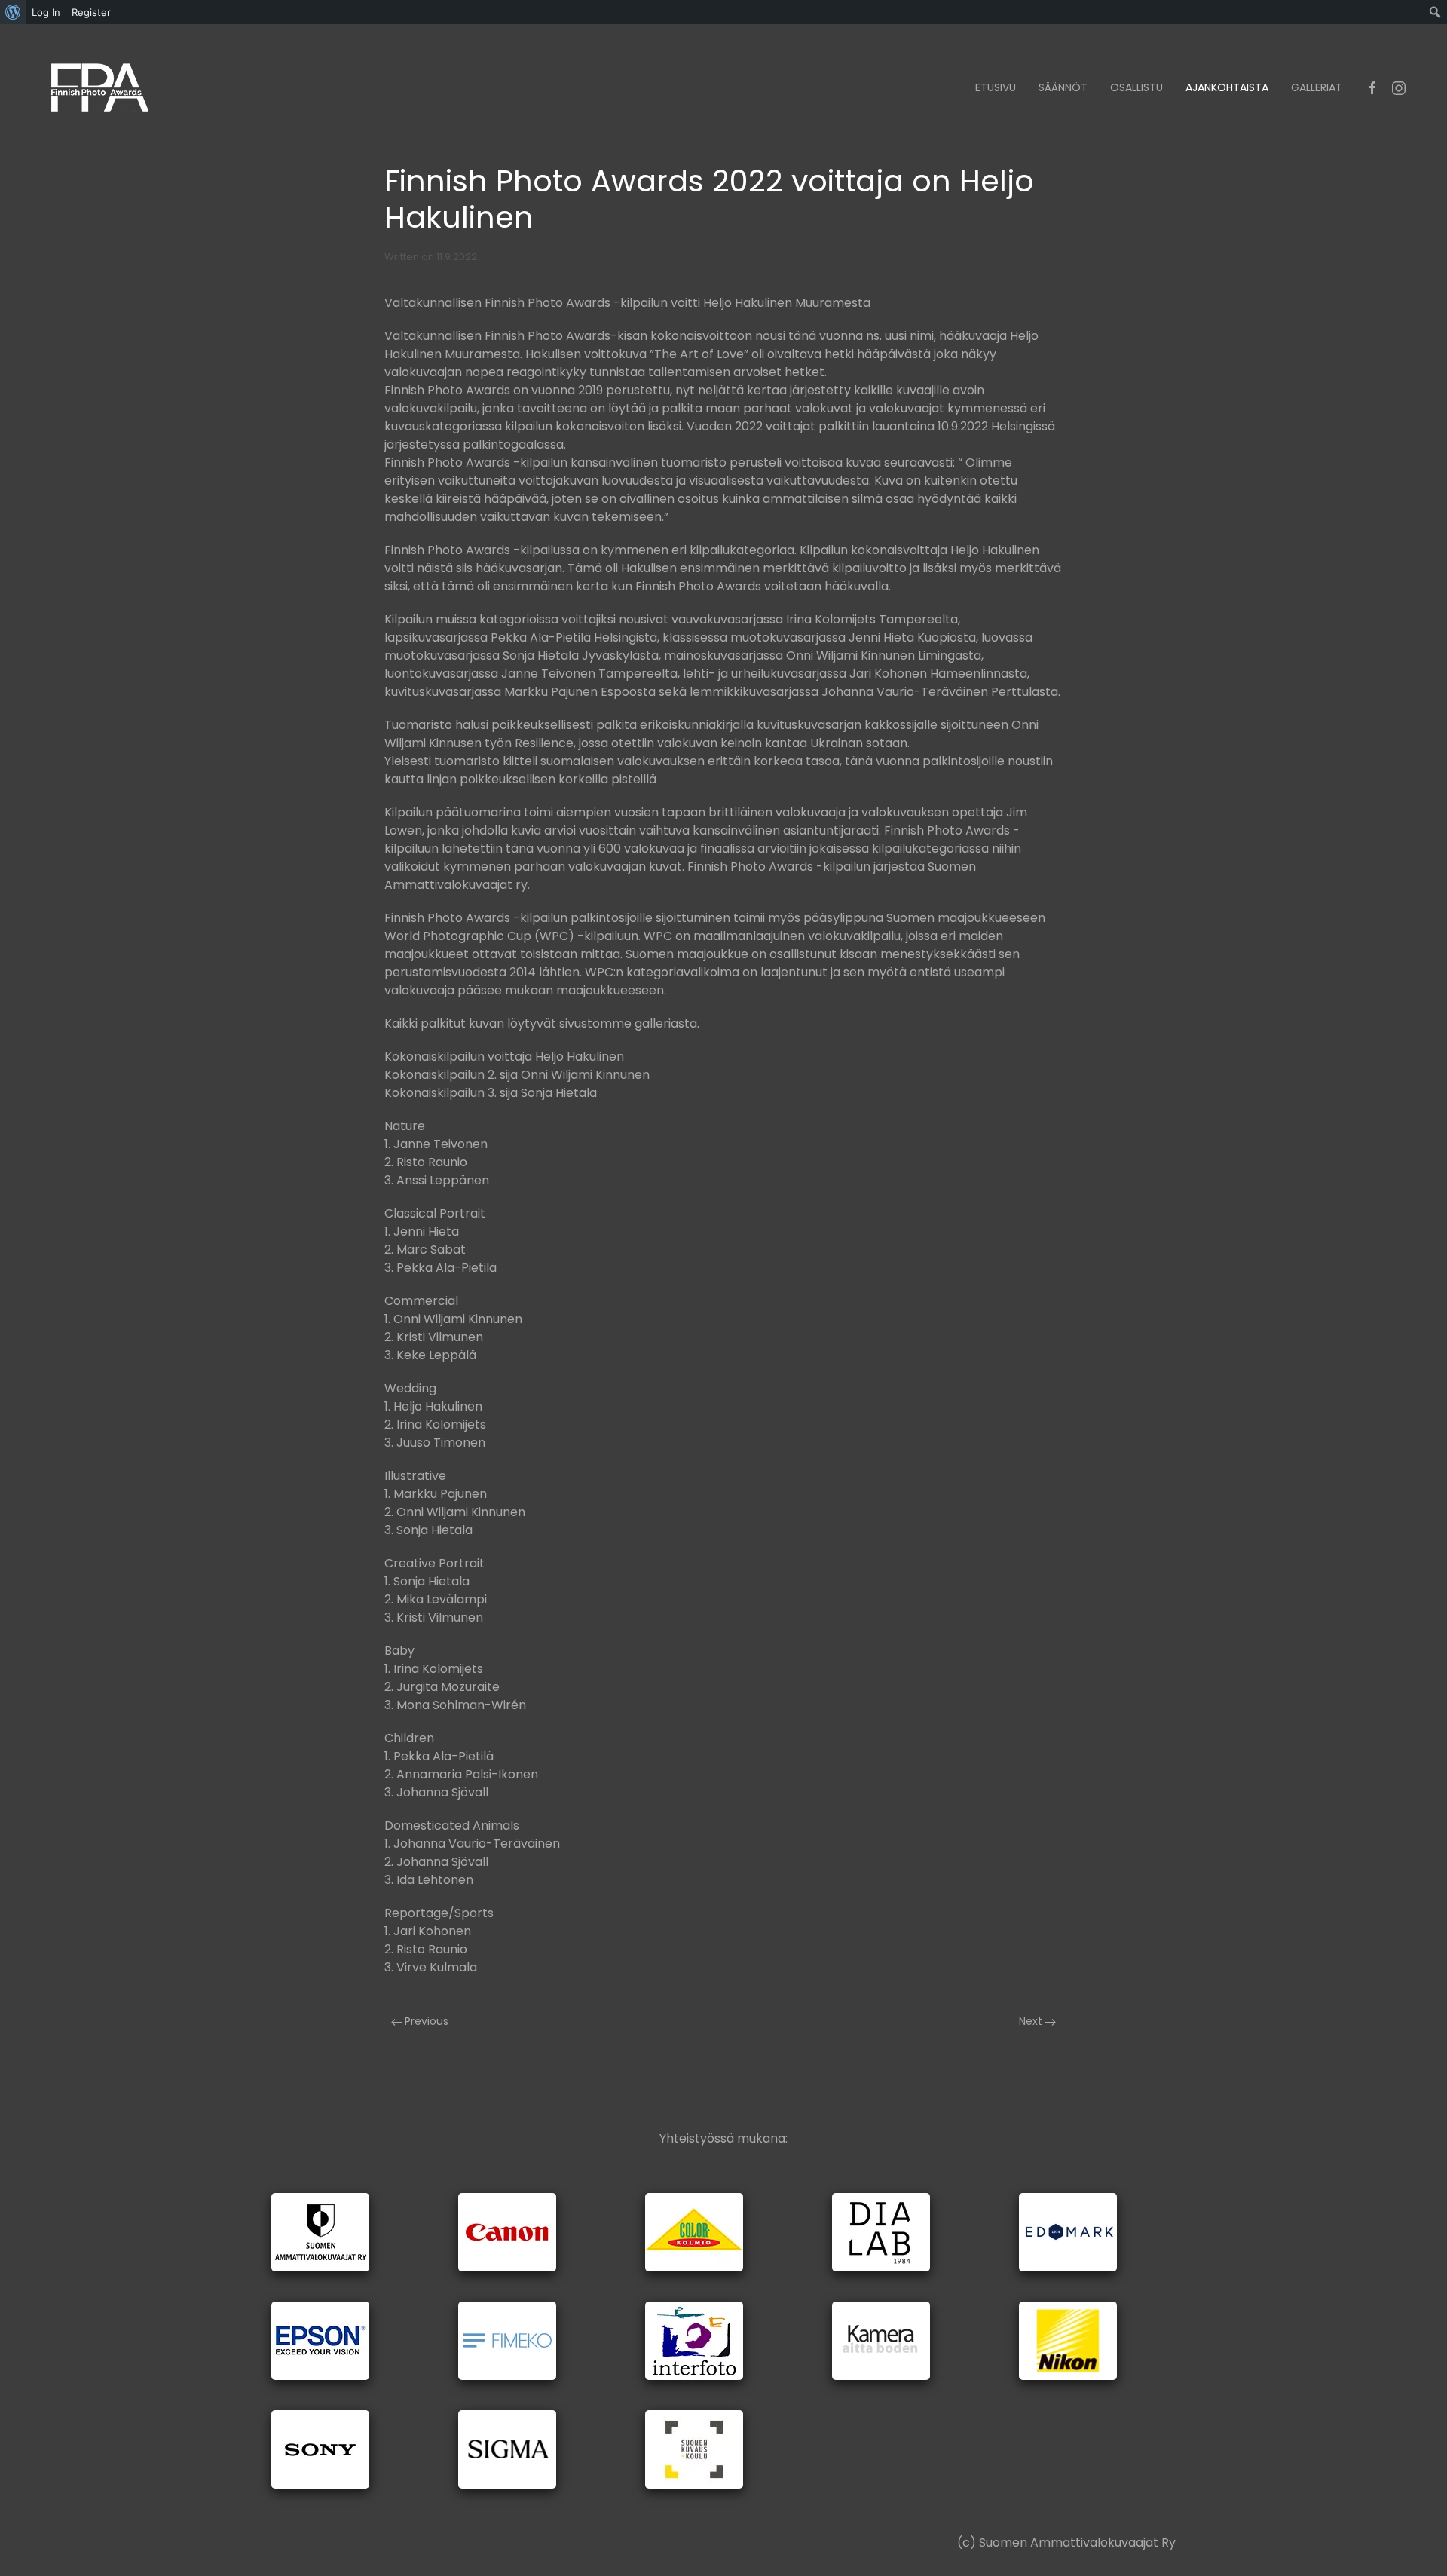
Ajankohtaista (1227, 87)
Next (1032, 2021)
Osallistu (1136, 87)
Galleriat (1317, 87)
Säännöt (1063, 87)
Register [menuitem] (91, 12)
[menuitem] (13, 12)
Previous (425, 2021)
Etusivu (996, 87)
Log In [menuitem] (46, 12)
